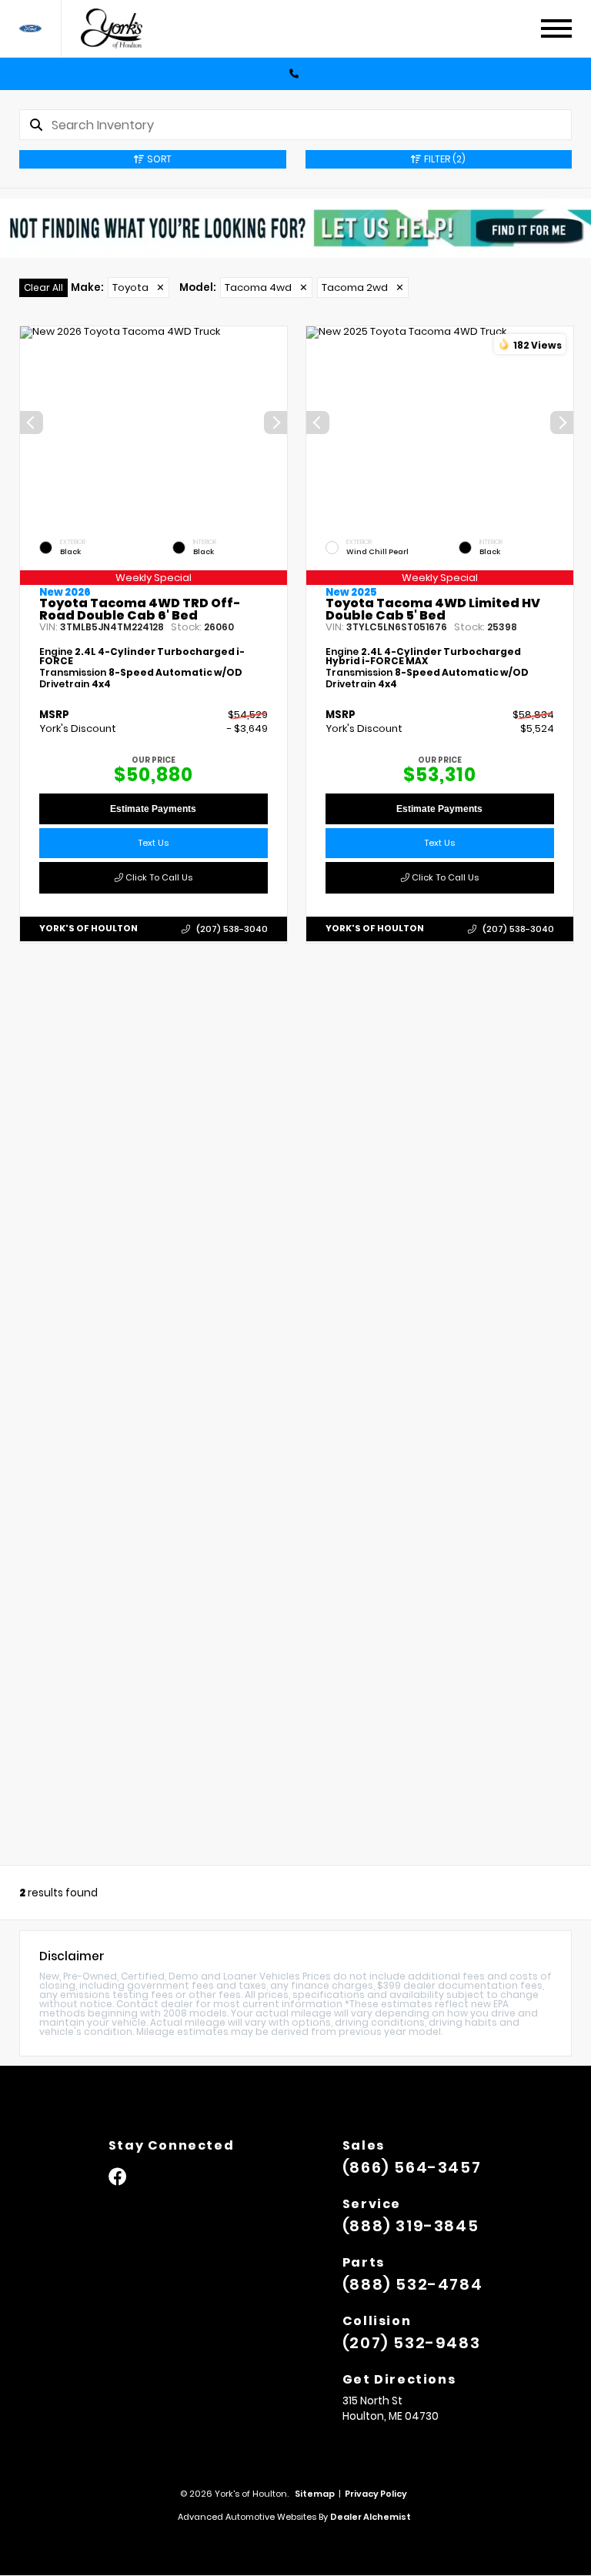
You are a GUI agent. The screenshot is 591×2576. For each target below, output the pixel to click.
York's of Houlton (88, 928)
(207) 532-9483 (411, 2343)
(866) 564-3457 (412, 2167)
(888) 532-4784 (412, 2284)
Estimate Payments (153, 810)
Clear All (43, 287)
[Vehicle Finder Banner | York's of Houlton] (295, 228)
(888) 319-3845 (411, 2226)
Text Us (153, 844)
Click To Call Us (158, 878)
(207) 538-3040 (232, 929)
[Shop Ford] (30, 29)
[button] (275, 423)
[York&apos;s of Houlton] (120, 29)
